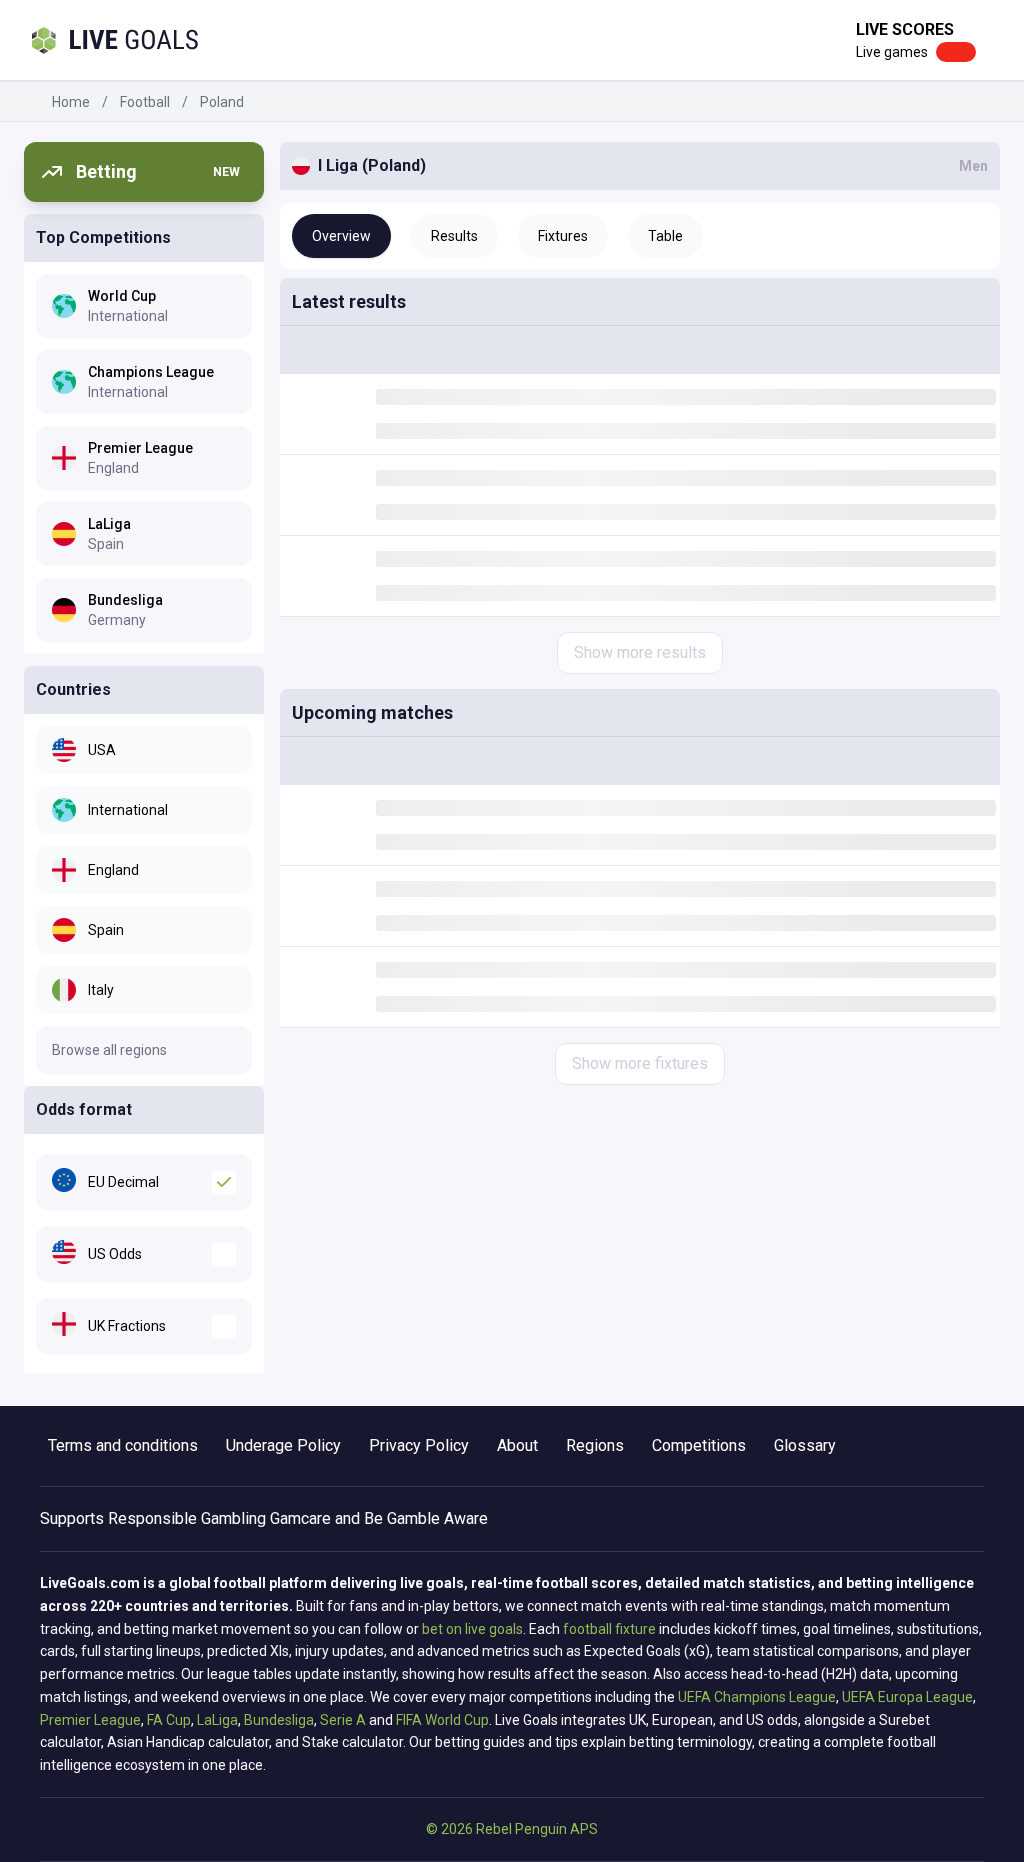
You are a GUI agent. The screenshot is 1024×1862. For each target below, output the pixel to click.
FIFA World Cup (442, 1720)
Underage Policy (283, 1445)
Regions (595, 1445)
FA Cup (169, 1720)
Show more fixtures (640, 1063)
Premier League (90, 1720)
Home (71, 102)
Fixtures (563, 236)
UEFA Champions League (757, 1697)
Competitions (699, 1445)
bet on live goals (472, 1629)
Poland (222, 102)
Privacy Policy (419, 1445)
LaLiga (217, 1720)
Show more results (640, 652)
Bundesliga (279, 1720)
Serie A (343, 1720)
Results (454, 236)
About (517, 1445)
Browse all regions (109, 1050)
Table (665, 236)
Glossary (805, 1445)
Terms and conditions (123, 1445)
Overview (341, 236)
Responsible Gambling (187, 1518)
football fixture (609, 1629)
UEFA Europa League (907, 1697)
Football (145, 102)
